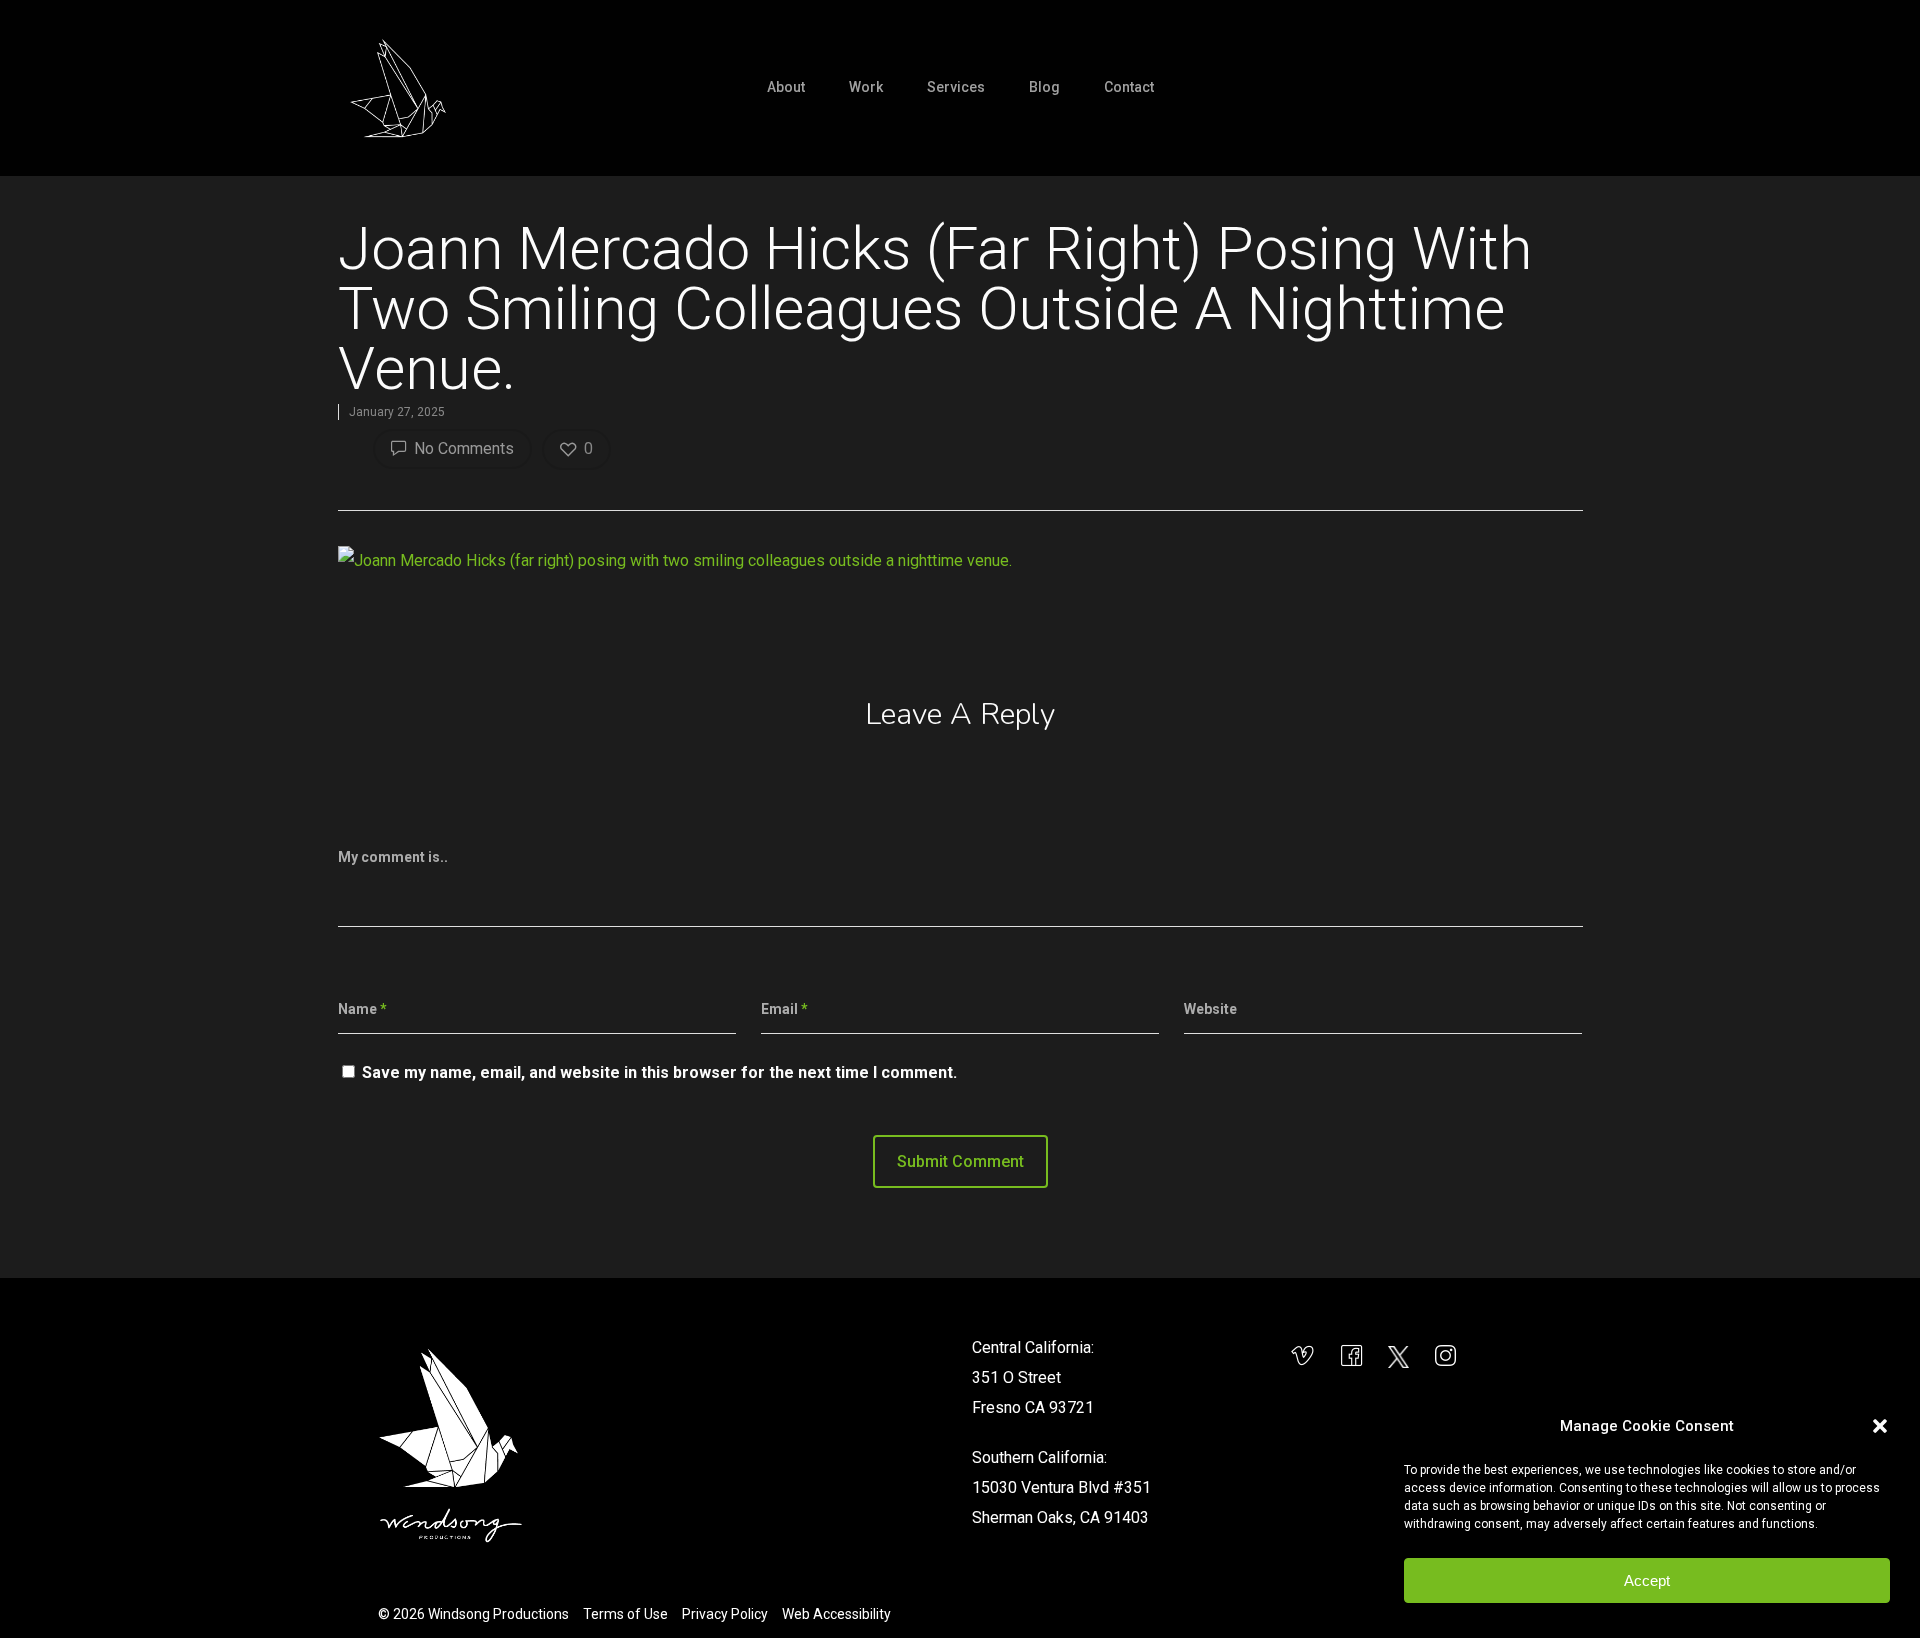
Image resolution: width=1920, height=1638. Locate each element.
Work (866, 87)
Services (956, 87)
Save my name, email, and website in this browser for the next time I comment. (659, 1072)
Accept (1647, 1580)
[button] (1880, 1426)
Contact (1129, 87)
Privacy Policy (725, 1614)
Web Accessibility (836, 1614)
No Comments (462, 448)
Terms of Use (625, 1614)
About (786, 87)
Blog (1044, 87)
